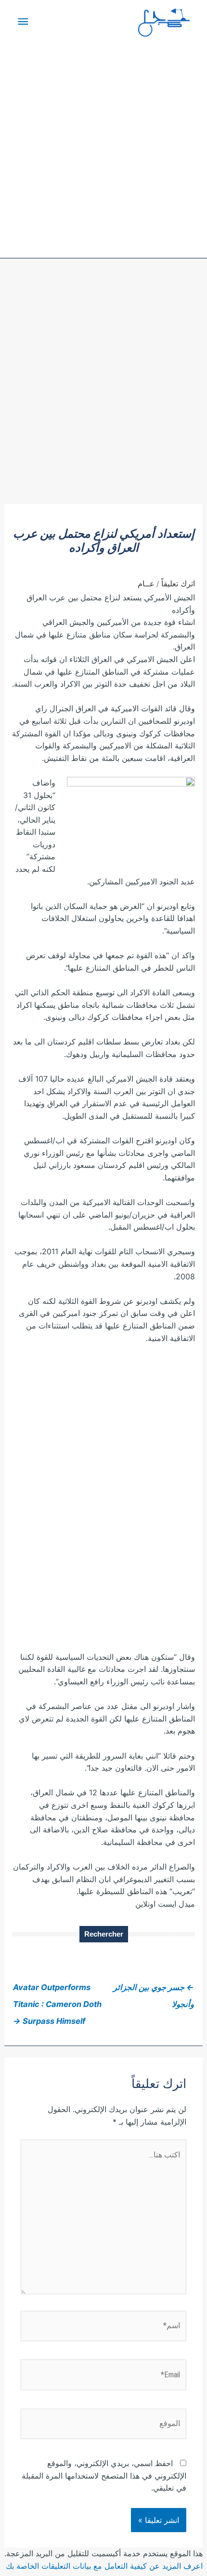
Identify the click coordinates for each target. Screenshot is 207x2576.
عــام (146, 583)
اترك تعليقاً (178, 583)
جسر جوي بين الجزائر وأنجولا (154, 1990)
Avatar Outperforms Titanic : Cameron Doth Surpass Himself (57, 1990)
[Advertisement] (103, 395)
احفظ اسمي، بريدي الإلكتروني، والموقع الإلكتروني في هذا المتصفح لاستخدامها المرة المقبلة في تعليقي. (104, 2475)
